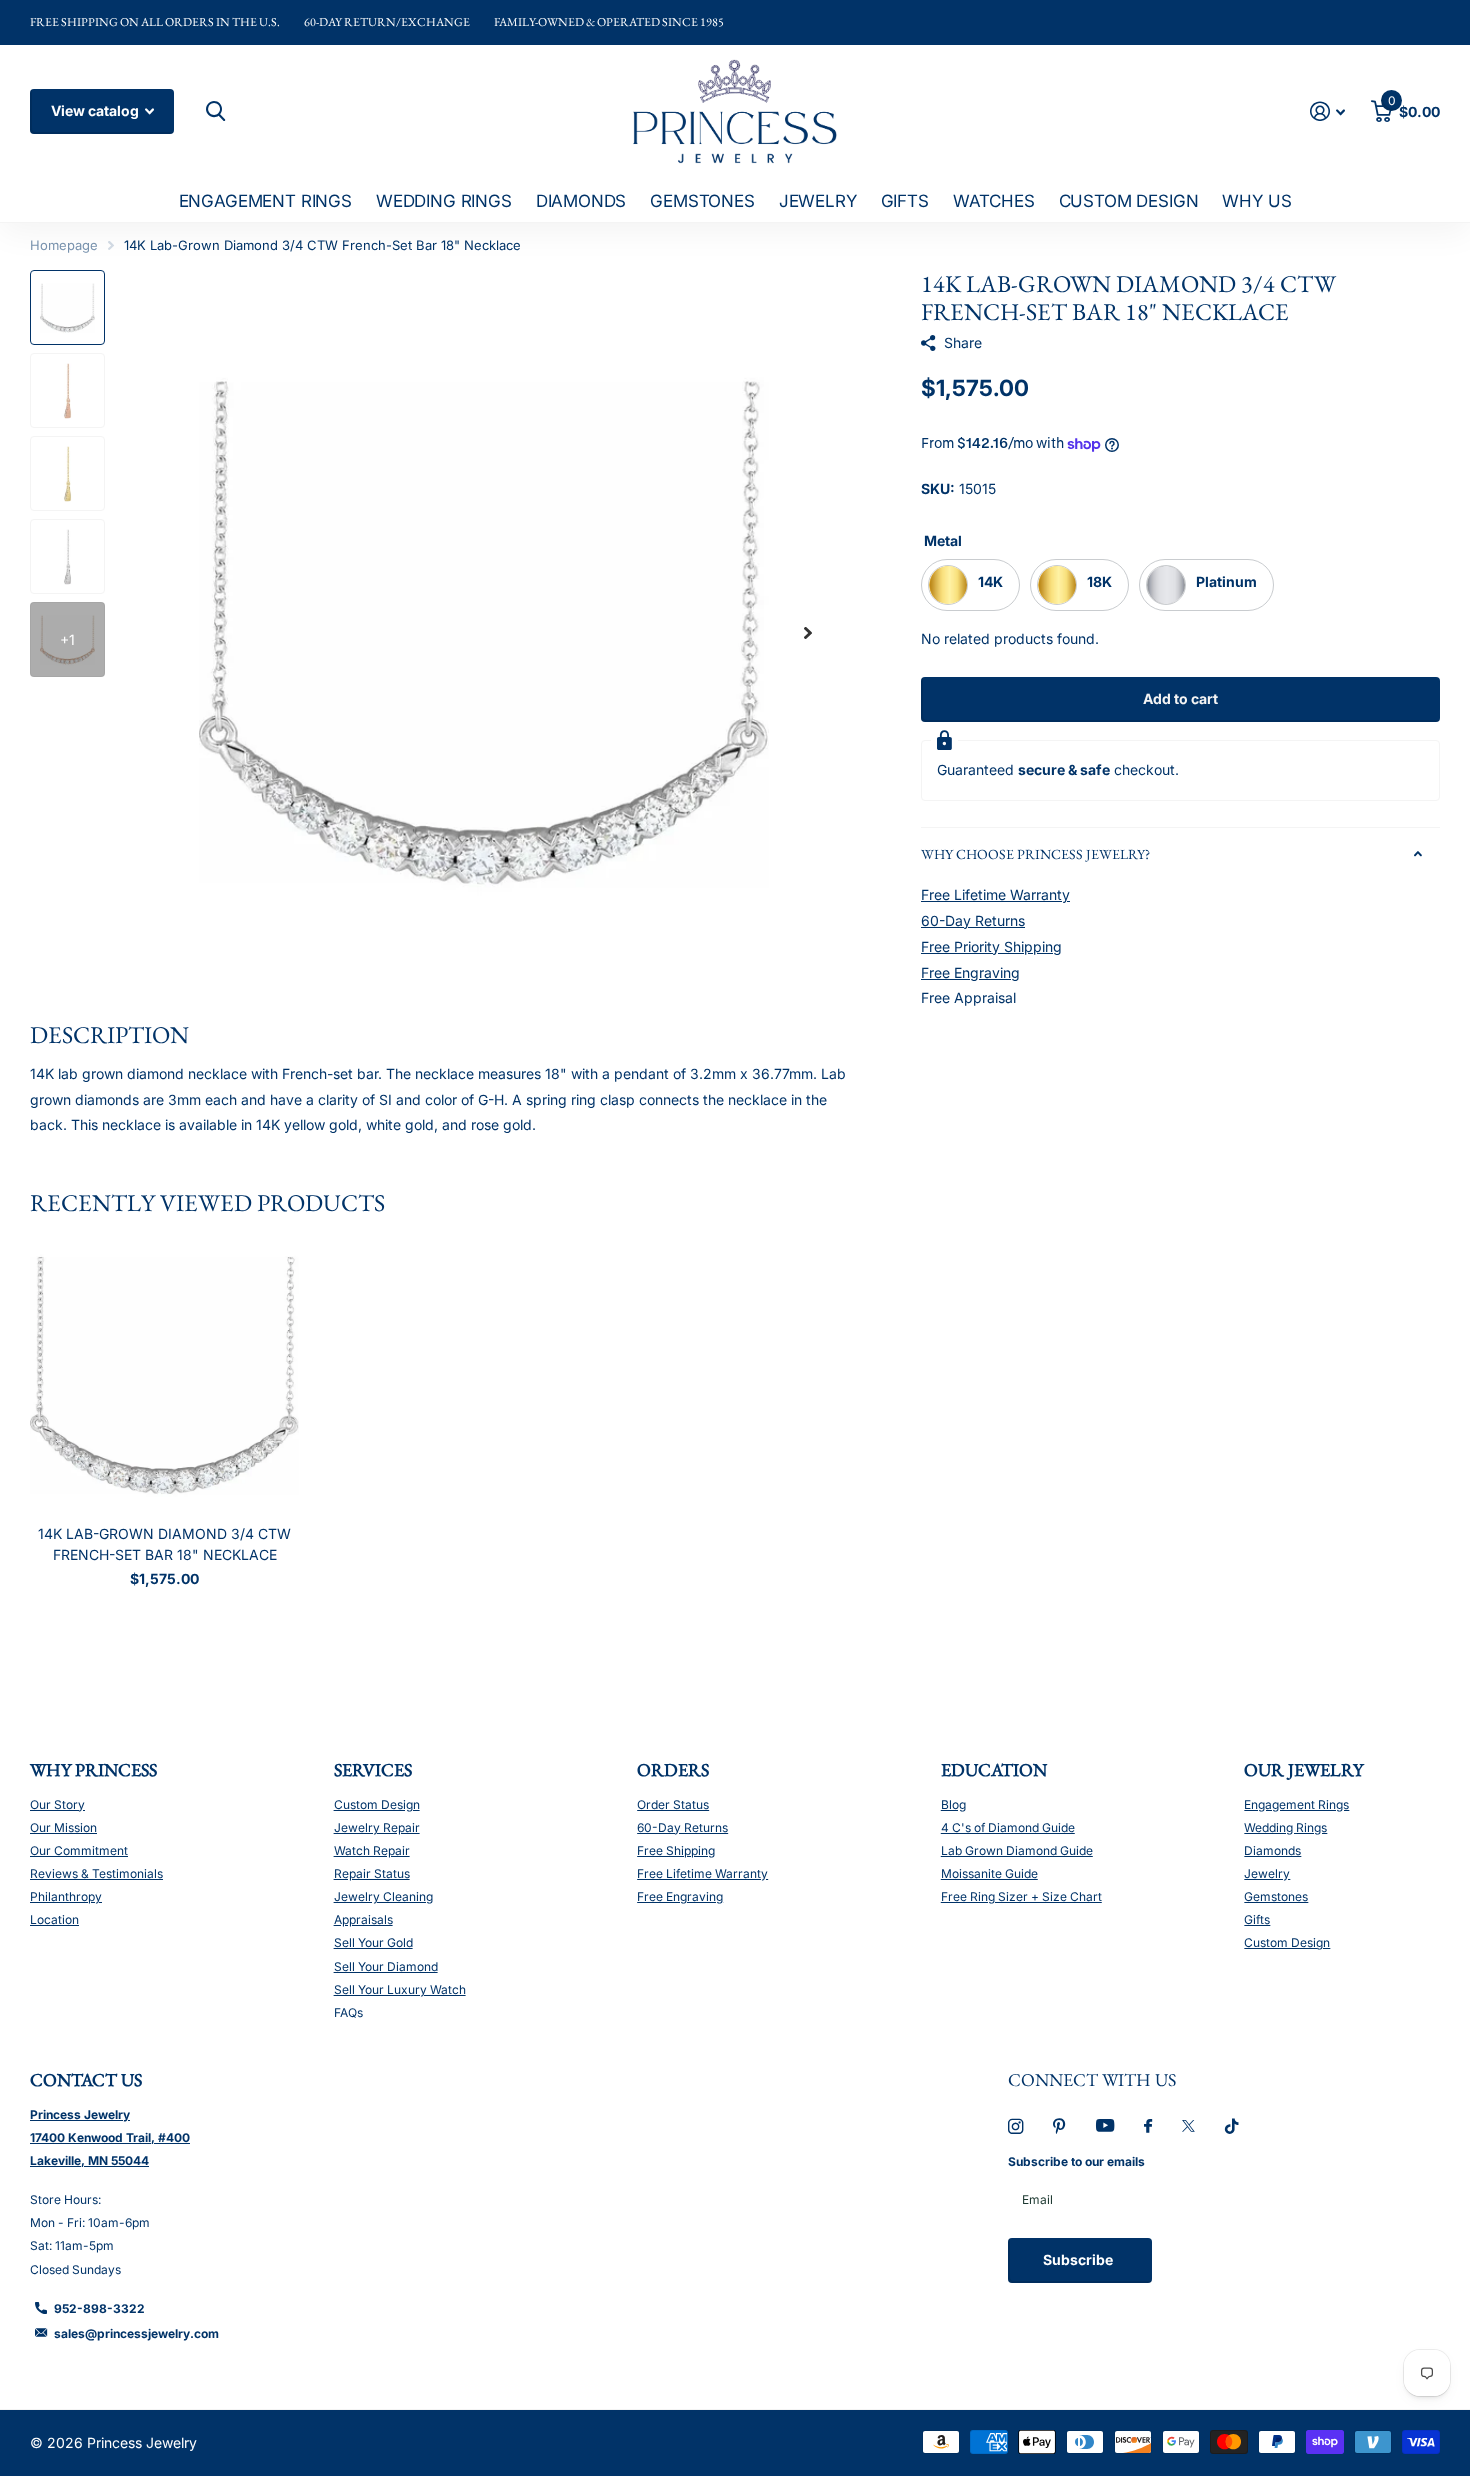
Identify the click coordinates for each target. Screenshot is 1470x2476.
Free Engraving (970, 972)
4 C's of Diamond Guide (1008, 1827)
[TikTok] (1232, 2126)
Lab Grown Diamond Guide (1017, 1850)
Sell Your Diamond (386, 1966)
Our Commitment (79, 1850)
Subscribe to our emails (1076, 2161)
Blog (953, 1804)
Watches (994, 201)
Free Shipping (676, 1850)
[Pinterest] (1059, 2126)
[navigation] (67, 307)
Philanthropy (66, 1896)
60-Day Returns (973, 920)
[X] (1188, 2126)
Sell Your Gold (373, 1942)
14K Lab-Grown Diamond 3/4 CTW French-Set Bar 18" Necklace (164, 1544)
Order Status (673, 1804)
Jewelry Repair (377, 1827)
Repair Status (372, 1873)
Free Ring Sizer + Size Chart (1021, 1896)
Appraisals (363, 1919)
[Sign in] (1327, 111)
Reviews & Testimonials (96, 1873)
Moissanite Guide (989, 1873)
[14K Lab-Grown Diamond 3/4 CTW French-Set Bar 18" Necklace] (164, 1375)
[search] (213, 111)
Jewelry (818, 201)
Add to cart (1180, 698)
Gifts (905, 201)
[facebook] (1148, 2127)
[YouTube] (1105, 2126)
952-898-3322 (99, 2308)
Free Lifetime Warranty (995, 894)
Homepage (64, 245)
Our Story (57, 1804)
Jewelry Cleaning (383, 1896)
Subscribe (1079, 2259)
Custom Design (1129, 201)
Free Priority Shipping (991, 946)
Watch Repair (372, 1850)
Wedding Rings (444, 201)
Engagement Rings (265, 201)
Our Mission (63, 1827)
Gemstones (702, 201)
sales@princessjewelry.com (136, 2333)
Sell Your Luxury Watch (400, 1989)
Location (54, 1919)
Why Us (1256, 201)
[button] (808, 632)
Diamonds (581, 201)
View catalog (96, 110)
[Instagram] (1015, 2126)
